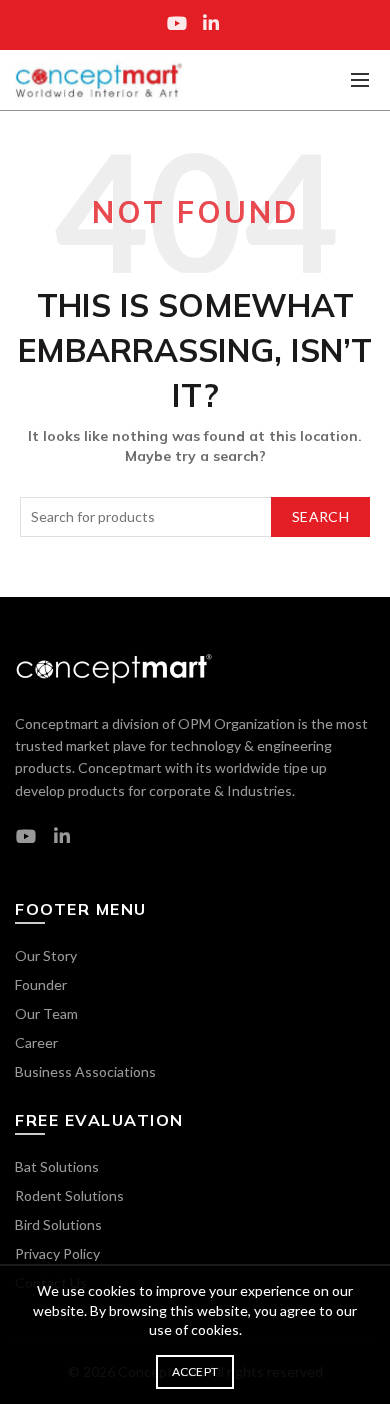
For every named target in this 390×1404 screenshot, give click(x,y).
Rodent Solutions (69, 1195)
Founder (41, 984)
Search (320, 516)
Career (36, 1042)
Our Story (46, 955)
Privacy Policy (57, 1253)
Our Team (46, 1013)
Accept (195, 1371)
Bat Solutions (57, 1166)
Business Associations (85, 1071)
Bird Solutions (58, 1224)
